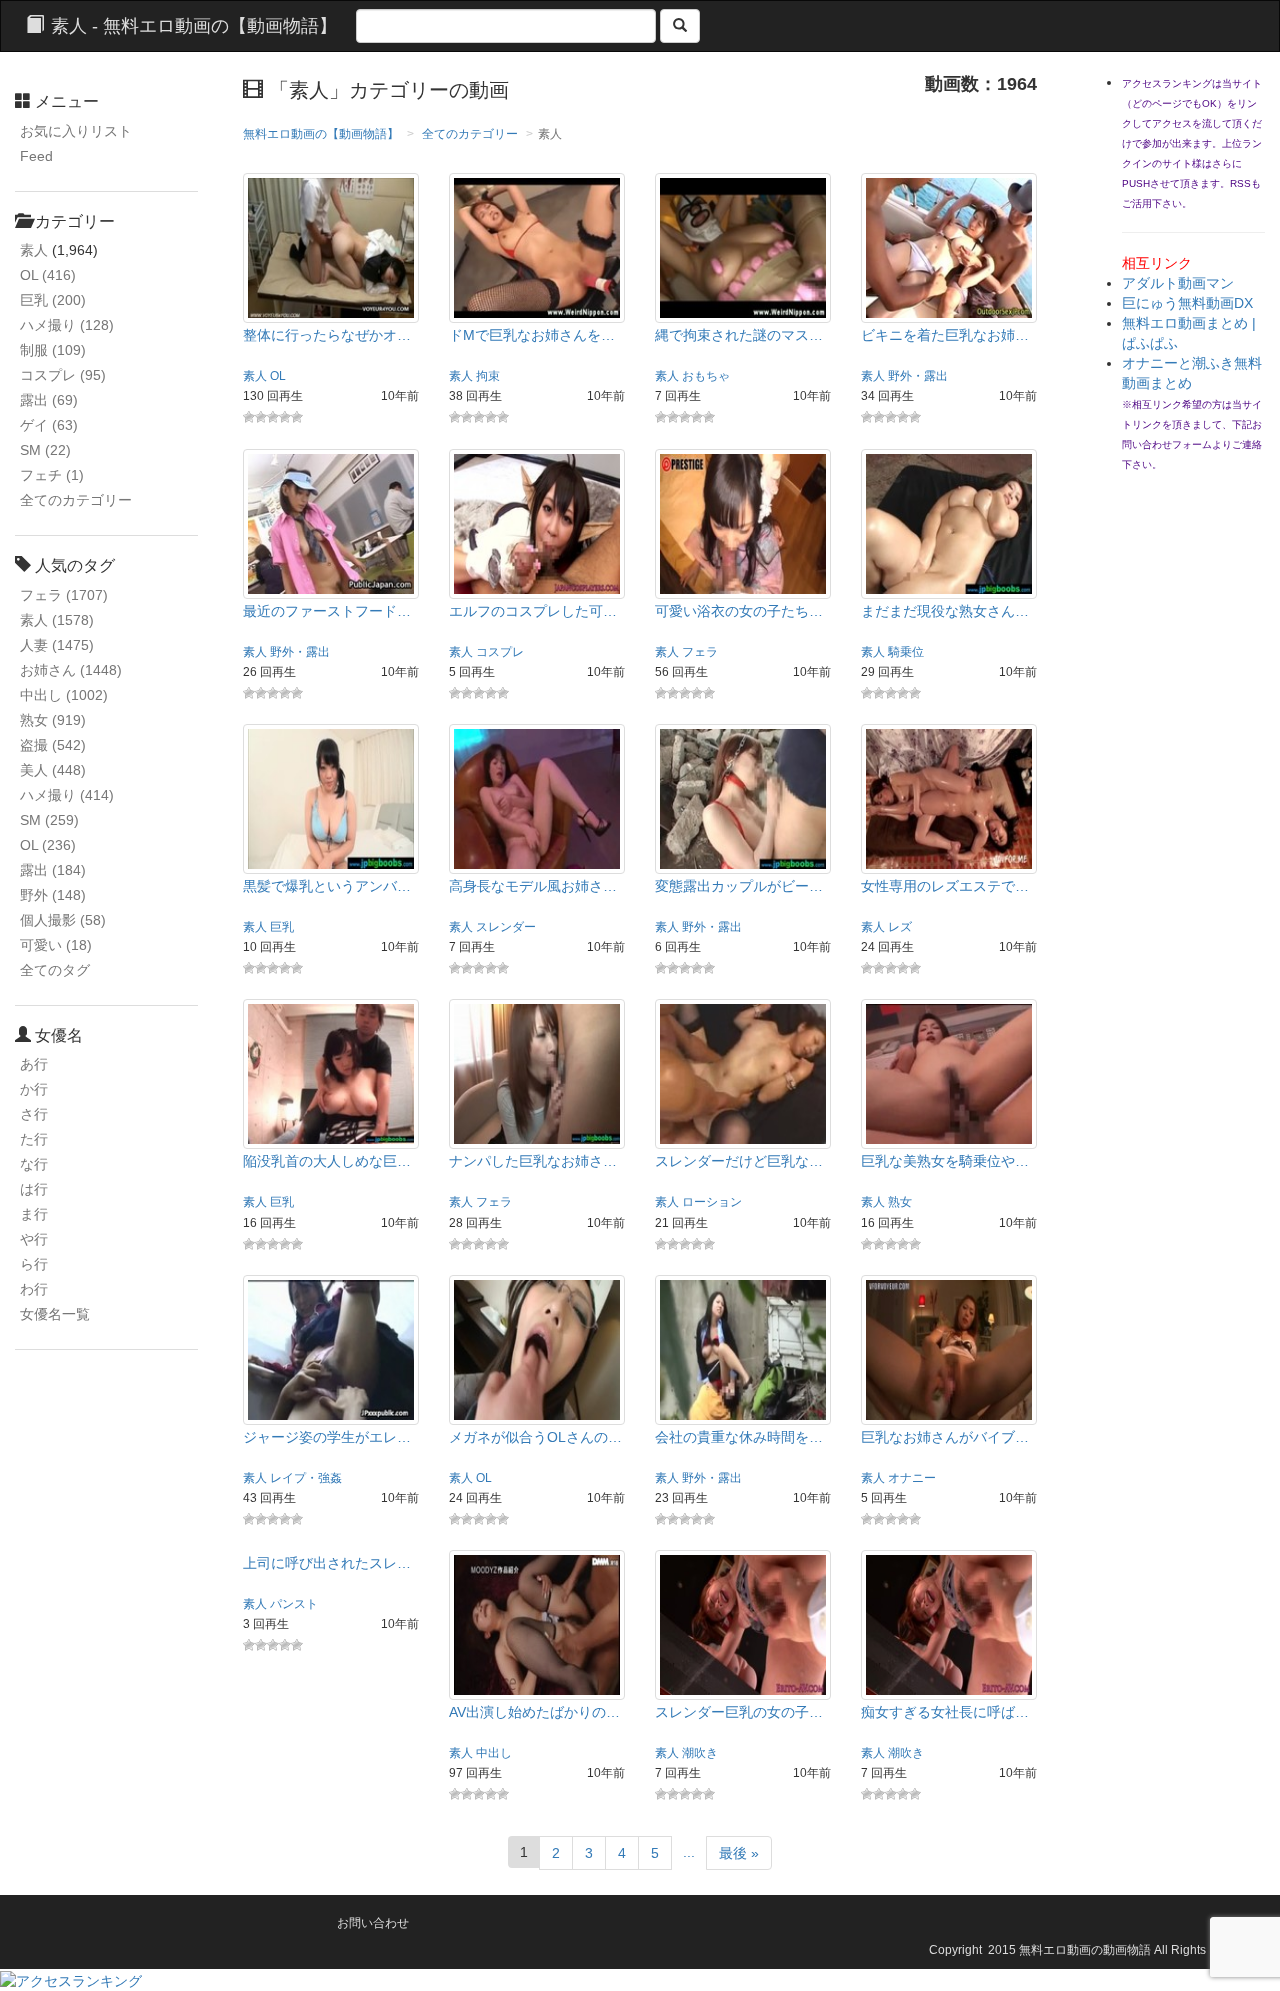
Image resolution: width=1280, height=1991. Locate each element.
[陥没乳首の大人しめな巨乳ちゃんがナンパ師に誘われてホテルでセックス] (331, 1073)
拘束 (488, 376)
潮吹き (700, 1753)
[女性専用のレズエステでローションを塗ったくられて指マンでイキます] (949, 798)
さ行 (34, 1114)
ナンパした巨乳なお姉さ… (533, 1161)
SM (45, 450)
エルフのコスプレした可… (533, 611)
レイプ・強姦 (306, 1478)
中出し (64, 695)
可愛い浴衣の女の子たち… (739, 611)
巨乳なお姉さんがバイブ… (945, 1437)
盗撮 (53, 745)
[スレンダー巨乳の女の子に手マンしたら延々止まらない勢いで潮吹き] (743, 1624)
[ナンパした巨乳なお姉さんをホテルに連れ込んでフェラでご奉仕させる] (537, 1073)
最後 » (739, 1853)
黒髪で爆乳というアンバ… (327, 886)
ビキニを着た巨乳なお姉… (945, 335)
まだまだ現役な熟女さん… (945, 611)
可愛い (56, 945)
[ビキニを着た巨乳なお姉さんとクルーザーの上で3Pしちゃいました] (949, 247)
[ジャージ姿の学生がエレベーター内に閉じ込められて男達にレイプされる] (331, 1349)
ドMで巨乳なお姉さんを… (532, 335)
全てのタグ (55, 970)
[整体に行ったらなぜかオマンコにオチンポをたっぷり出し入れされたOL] (331, 247)
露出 (49, 400)
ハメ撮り (67, 325)
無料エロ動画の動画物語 (1085, 1950)
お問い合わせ (373, 1923)
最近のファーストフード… (327, 611)
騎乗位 (906, 652)
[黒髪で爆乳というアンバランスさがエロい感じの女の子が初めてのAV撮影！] (331, 798)
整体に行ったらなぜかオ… (327, 335)
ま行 (34, 1214)
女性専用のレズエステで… (945, 886)
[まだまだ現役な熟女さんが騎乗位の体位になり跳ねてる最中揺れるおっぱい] (949, 522)
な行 (34, 1164)
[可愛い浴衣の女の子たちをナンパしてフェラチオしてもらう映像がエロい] (743, 522)
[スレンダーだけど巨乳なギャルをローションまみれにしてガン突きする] (743, 1073)
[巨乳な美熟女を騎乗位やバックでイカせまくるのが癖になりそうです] (949, 1073)
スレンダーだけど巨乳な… (739, 1161)
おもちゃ (706, 376)
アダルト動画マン (1178, 283)
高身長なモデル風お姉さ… (533, 886)
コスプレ (63, 375)
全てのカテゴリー (76, 500)
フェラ (64, 595)
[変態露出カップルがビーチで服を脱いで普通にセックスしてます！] (743, 798)
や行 (34, 1239)
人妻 (57, 645)
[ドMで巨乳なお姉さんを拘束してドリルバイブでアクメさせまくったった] (537, 247)
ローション (712, 1202)
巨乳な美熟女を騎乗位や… (945, 1161)
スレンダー (506, 927)
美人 (53, 770)
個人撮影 (63, 920)
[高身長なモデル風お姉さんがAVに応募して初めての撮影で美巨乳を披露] (537, 798)
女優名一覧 (55, 1314)
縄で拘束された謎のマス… (739, 335)
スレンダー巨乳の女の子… (739, 1712)
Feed (36, 156)
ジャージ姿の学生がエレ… (327, 1437)
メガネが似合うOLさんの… (535, 1437)
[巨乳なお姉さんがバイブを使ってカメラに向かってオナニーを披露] (949, 1349)
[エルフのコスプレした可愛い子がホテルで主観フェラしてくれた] (537, 522)
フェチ (52, 475)
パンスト (294, 1604)
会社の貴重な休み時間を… (739, 1437)
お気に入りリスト (76, 131)
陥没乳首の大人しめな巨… (327, 1161)
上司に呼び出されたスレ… (327, 1563)
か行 (34, 1089)
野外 (53, 895)
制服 (53, 350)
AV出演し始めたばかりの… (534, 1712)
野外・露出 (918, 376)
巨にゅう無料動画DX (1187, 303)
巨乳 (53, 300)
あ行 (34, 1064)
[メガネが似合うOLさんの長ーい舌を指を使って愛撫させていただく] (537, 1349)
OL (48, 275)
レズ (900, 927)
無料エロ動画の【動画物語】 (321, 134)
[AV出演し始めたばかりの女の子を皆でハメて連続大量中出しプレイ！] (537, 1624)
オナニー (912, 1478)
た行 (34, 1139)
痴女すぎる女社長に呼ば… (945, 1712)
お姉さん (71, 670)
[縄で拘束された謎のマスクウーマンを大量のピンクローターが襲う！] (743, 247)
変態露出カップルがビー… (739, 886)
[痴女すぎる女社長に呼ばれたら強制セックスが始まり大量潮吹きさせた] (949, 1624)
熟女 (53, 720)
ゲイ (49, 425)
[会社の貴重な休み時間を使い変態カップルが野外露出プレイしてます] (743, 1349)
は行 (34, 1189)
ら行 (34, 1264)
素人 (34, 250)
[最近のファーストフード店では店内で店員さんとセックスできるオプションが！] (331, 522)
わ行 (34, 1289)
